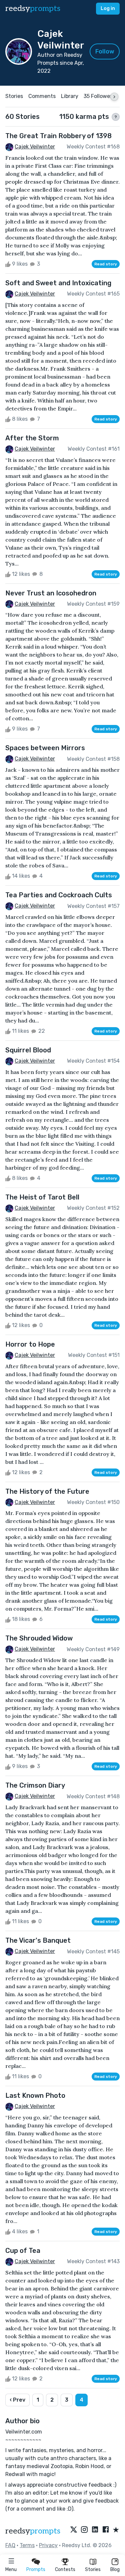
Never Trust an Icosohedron (51, 593)
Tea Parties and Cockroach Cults (59, 895)
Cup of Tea (23, 2251)
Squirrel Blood (28, 1050)
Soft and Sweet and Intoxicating (58, 283)
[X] (74, 2530)
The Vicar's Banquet (38, 1940)
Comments (42, 96)
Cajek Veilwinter (35, 147)
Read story (106, 264)
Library (70, 96)
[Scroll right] (114, 97)
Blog (115, 2570)
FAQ (10, 2545)
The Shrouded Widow (39, 1638)
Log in (108, 8)
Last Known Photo (35, 2095)
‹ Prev (17, 2400)
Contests (65, 2570)
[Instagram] (84, 2530)
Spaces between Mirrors (45, 748)
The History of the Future (47, 1491)
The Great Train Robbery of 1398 (58, 136)
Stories (93, 2570)
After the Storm (32, 438)
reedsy (33, 8)
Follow (105, 51)
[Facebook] (106, 2530)
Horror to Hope (30, 1344)
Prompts (36, 2570)
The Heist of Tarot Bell (42, 1197)
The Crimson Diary (35, 1785)
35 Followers (99, 96)
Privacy (48, 2545)
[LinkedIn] (95, 2530)
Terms (27, 2545)
